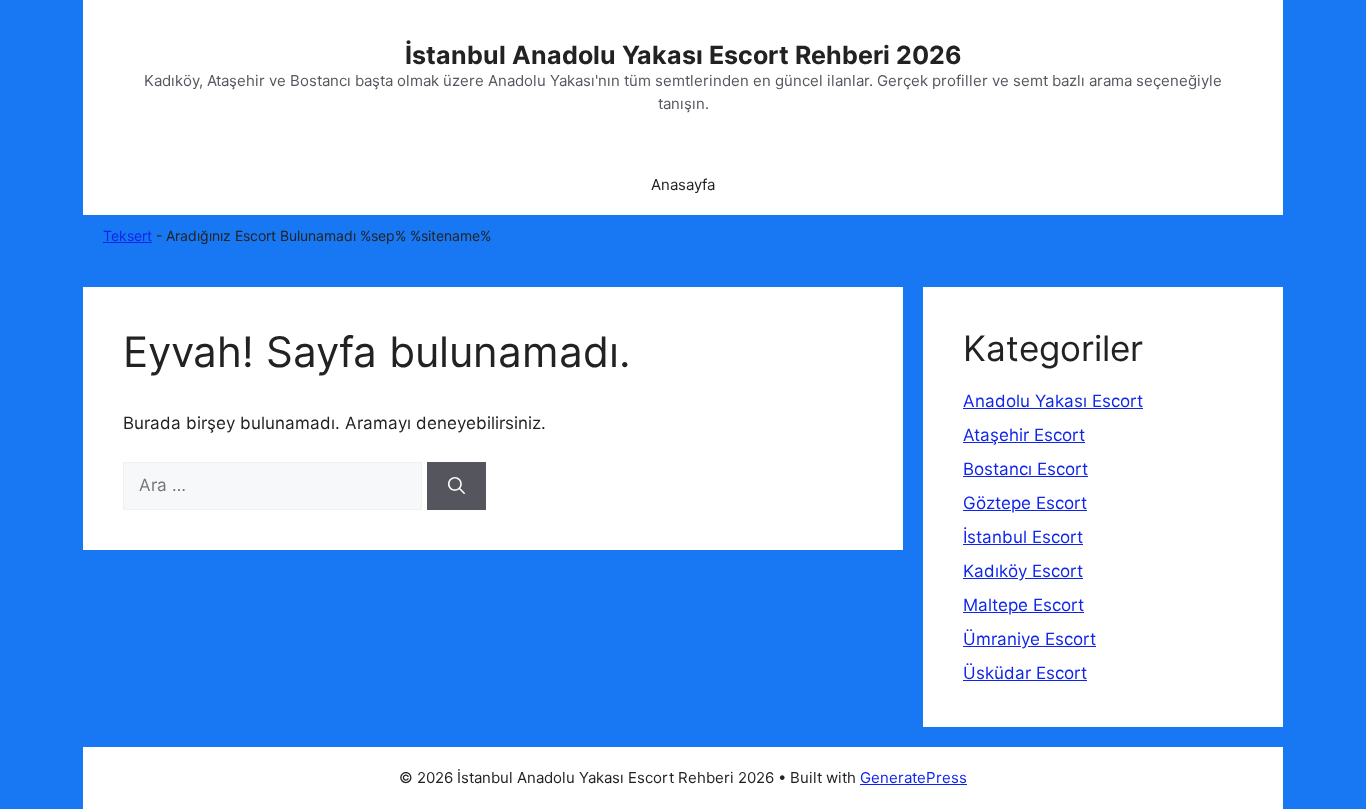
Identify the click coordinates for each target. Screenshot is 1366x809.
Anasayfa (683, 184)
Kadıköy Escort (1023, 571)
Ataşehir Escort (1024, 435)
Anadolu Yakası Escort (1053, 401)
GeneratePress (913, 777)
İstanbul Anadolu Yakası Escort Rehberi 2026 (683, 55)
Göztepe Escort (1025, 503)
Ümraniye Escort (1029, 639)
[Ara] (456, 486)
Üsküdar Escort (1025, 673)
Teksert (127, 235)
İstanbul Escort (1023, 537)
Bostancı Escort (1025, 469)
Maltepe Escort (1023, 605)
